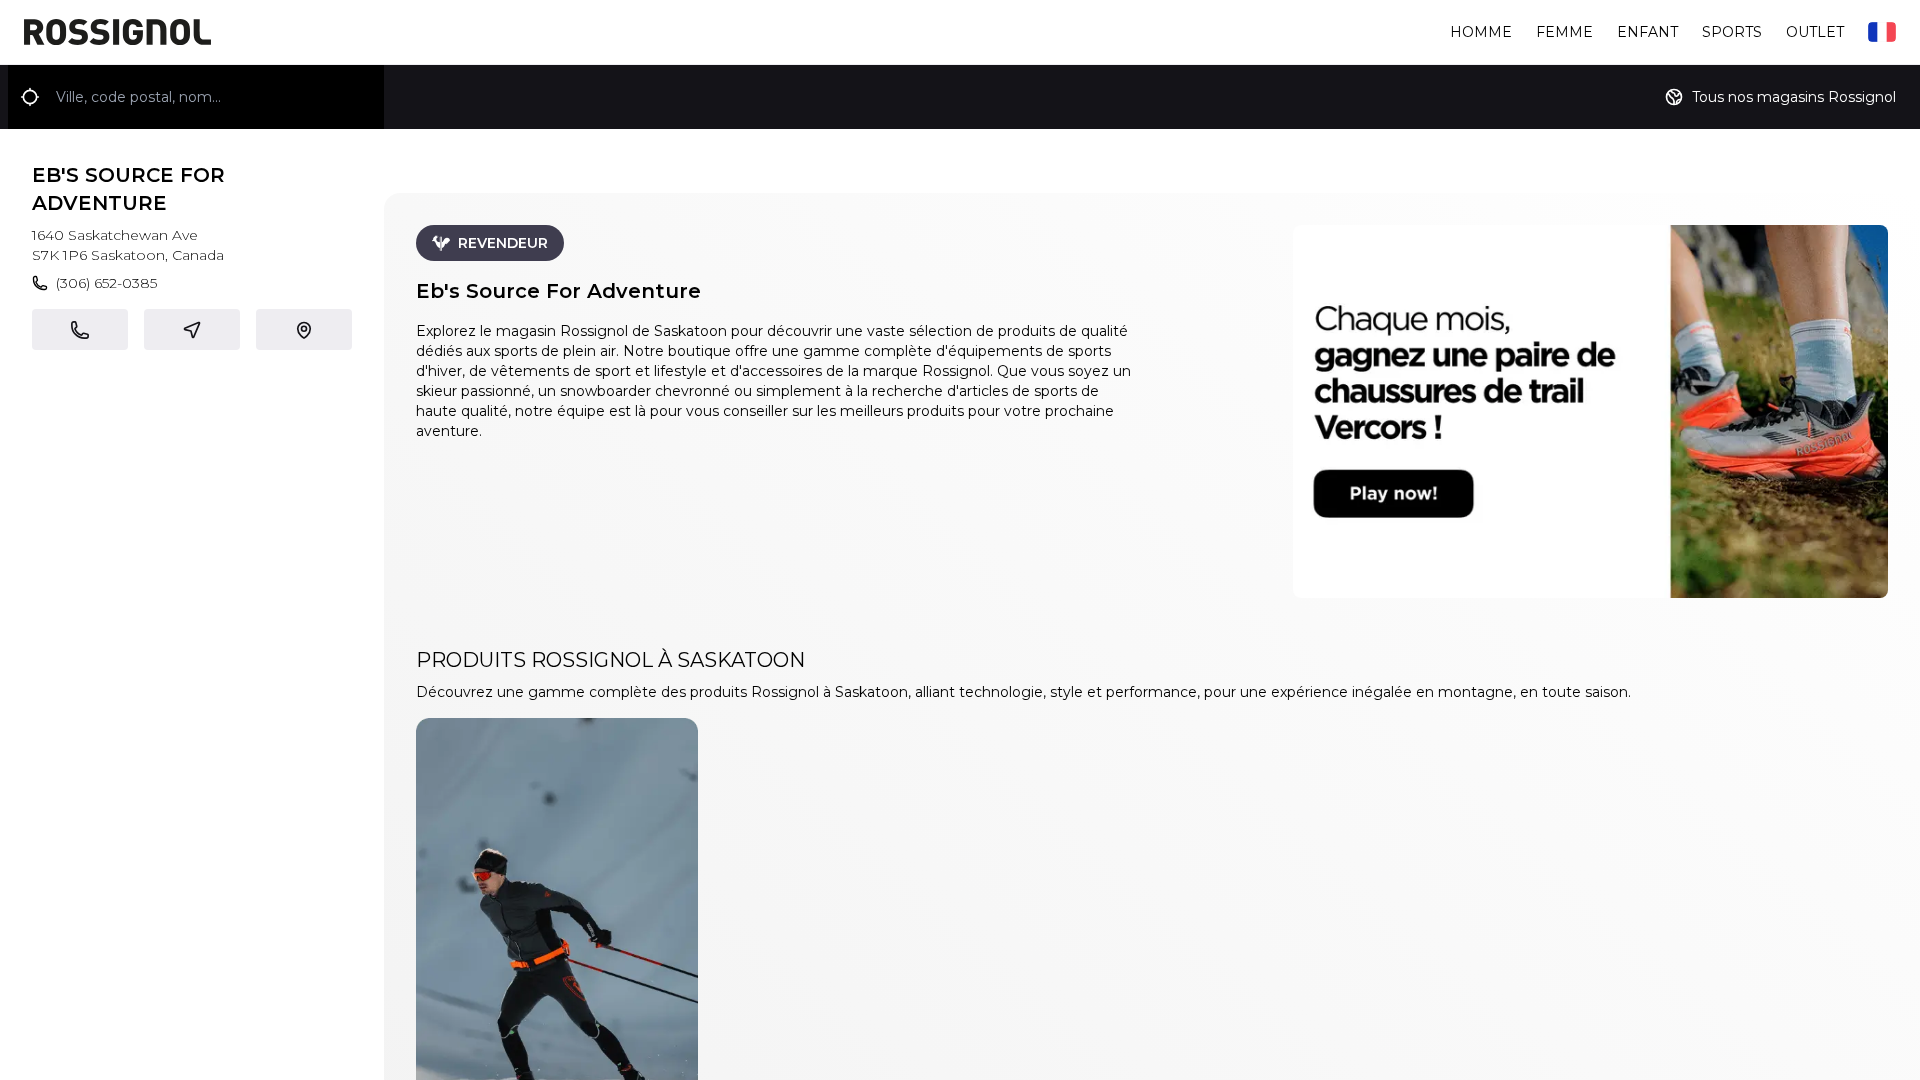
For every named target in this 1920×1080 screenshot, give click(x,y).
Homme (1481, 32)
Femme (1564, 32)
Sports (1732, 32)
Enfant (1647, 32)
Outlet (1815, 32)
